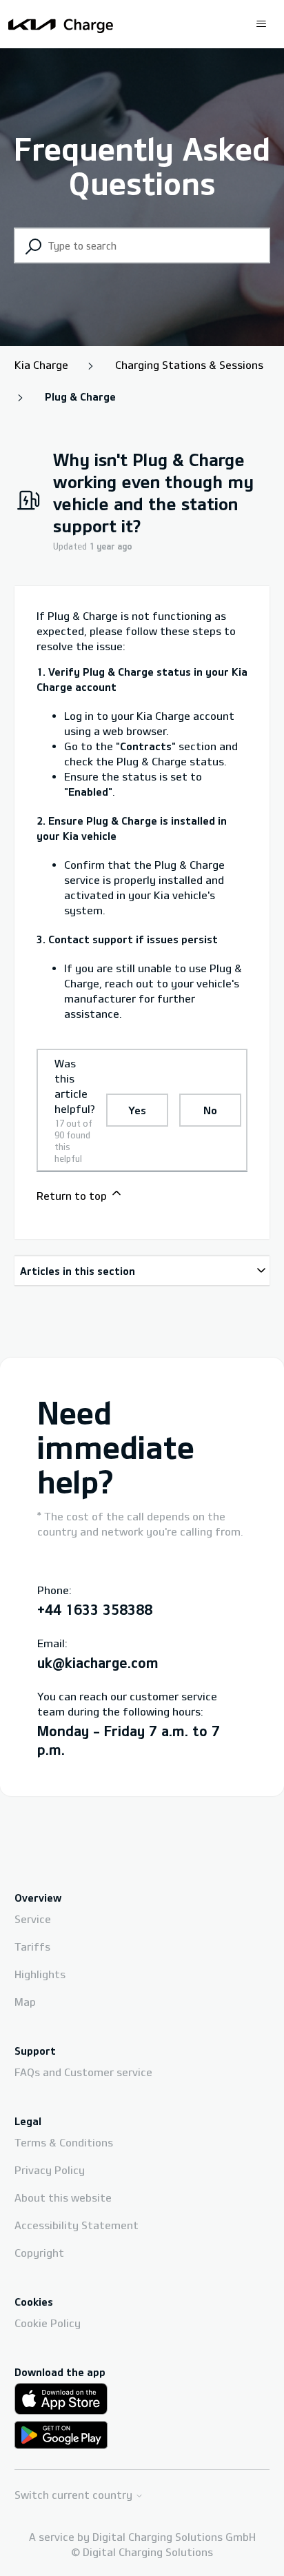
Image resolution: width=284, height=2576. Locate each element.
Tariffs (32, 1946)
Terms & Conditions (64, 2142)
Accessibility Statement (77, 2225)
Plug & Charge (80, 396)
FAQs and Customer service (83, 2072)
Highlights (40, 1974)
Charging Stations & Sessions (189, 365)
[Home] (61, 24)
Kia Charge (41, 365)
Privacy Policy (50, 2170)
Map (25, 2002)
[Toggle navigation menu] (261, 24)
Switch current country (75, 2495)
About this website (63, 2197)
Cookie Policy (48, 2323)
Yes (137, 1110)
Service (33, 1919)
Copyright (39, 2253)
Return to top (73, 1196)
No (210, 1110)
